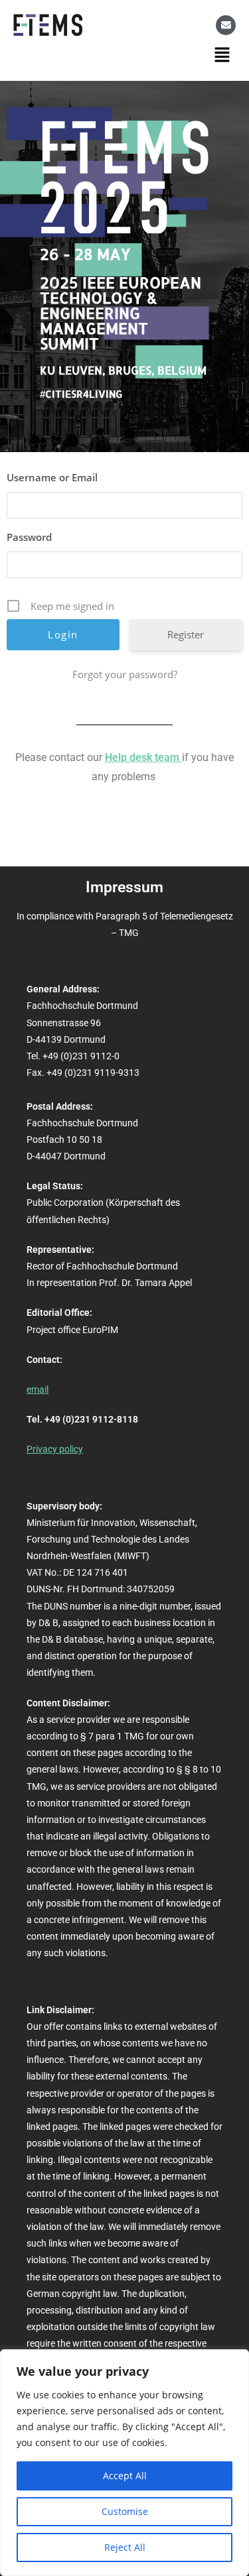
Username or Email (52, 477)
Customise (125, 2511)
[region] (124, 2463)
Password (29, 537)
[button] (222, 54)
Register (186, 634)
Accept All (125, 2476)
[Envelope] (226, 25)
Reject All (125, 2547)
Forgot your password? (125, 674)
